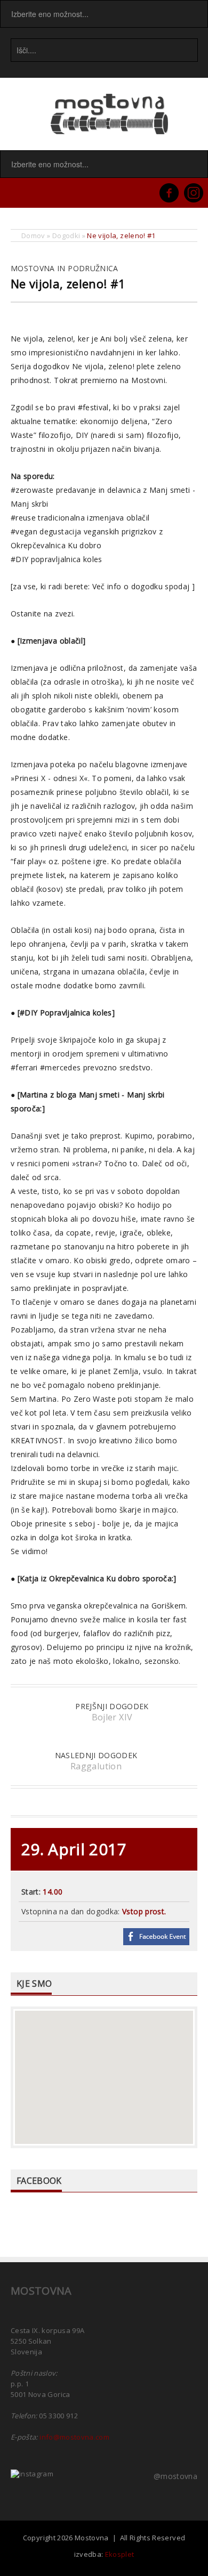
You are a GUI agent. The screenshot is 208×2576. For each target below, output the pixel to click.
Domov (33, 235)
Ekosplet (120, 2554)
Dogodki (66, 235)
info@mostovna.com (74, 2437)
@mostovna (175, 2476)
